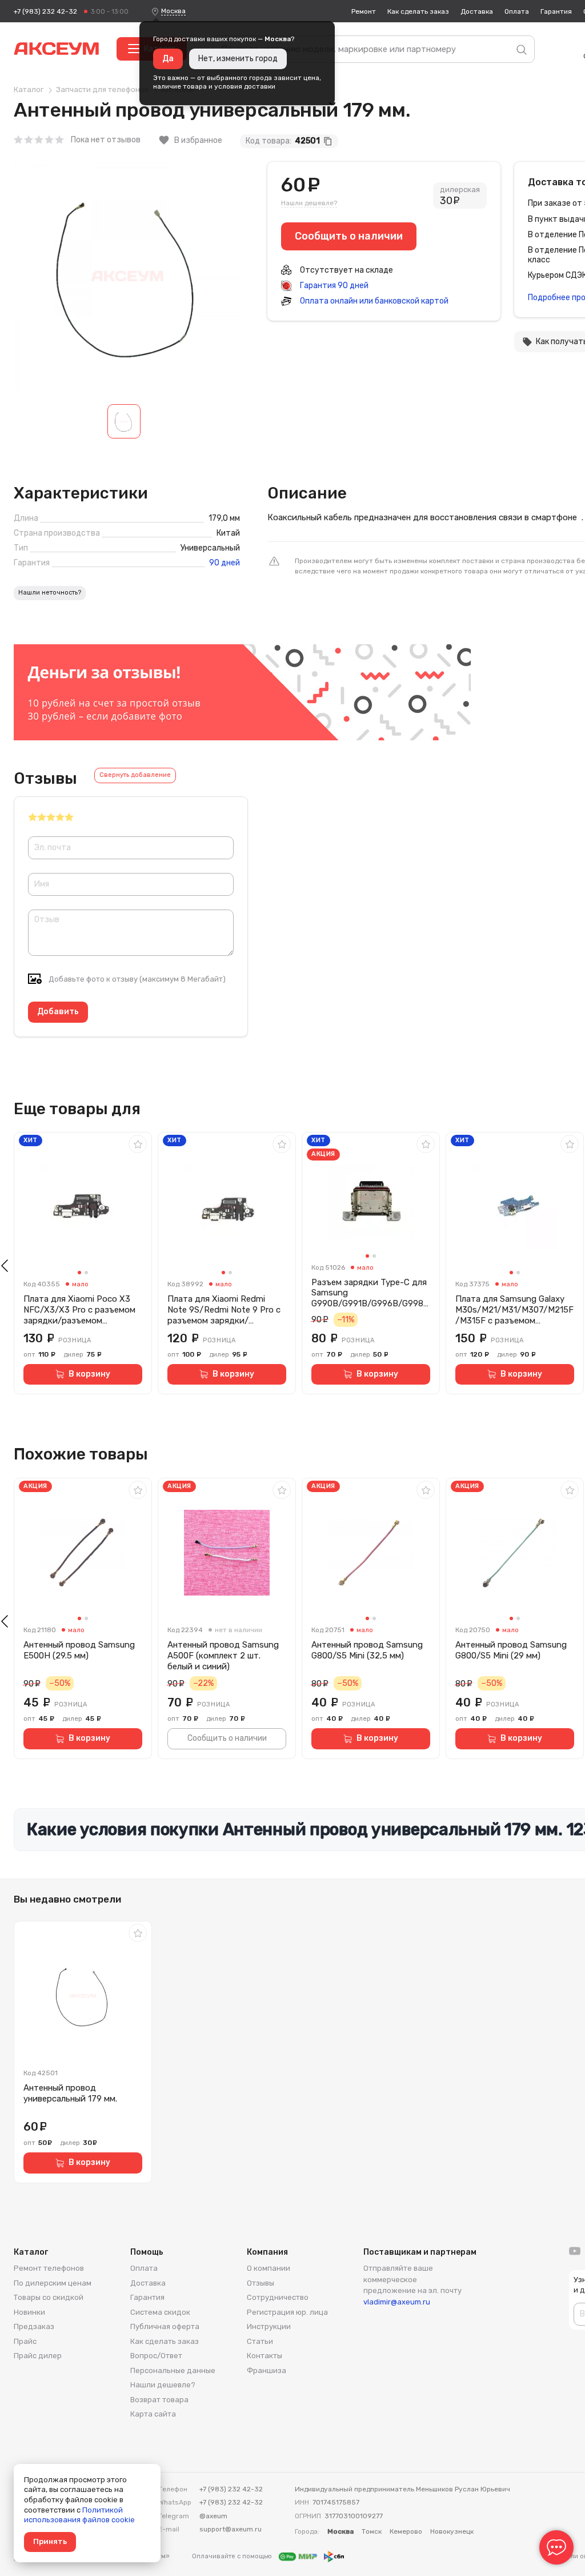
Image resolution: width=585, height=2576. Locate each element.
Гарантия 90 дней (333, 286)
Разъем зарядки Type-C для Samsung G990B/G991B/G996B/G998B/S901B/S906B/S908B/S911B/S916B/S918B (370, 1293)
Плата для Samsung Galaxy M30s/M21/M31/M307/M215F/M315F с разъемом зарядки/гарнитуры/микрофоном (514, 1310)
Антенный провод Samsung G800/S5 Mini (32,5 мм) (367, 1650)
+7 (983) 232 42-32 (45, 11)
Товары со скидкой (49, 2297)
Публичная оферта (165, 2326)
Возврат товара (159, 2400)
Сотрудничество (278, 2297)
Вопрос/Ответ (156, 2356)
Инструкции (269, 2326)
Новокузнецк (452, 2531)
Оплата (517, 11)
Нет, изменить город (238, 59)
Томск (372, 2531)
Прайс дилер (38, 2356)
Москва (173, 11)
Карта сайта (153, 2414)
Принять (50, 2541)
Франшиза (267, 2370)
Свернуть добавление (135, 775)
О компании (269, 2268)
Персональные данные (173, 2370)
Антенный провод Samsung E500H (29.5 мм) (79, 1650)
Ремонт (364, 11)
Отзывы (261, 2283)
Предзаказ (34, 2326)
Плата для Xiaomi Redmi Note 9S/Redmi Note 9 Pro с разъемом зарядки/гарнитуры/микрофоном (224, 1310)
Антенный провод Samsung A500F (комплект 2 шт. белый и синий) (223, 1656)
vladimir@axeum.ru (397, 2302)
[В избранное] (138, 1144)
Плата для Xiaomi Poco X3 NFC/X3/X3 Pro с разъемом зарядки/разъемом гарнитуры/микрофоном (79, 1310)
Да (168, 59)
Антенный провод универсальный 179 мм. (70, 2093)
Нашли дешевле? (309, 203)
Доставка (477, 11)
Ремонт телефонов (49, 2268)
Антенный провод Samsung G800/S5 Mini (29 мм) (511, 1650)
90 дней (225, 563)
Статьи (260, 2341)
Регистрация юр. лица (287, 2312)
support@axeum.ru (231, 2529)
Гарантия (556, 11)
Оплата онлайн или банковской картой (373, 301)
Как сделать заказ (418, 11)
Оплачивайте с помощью (233, 2556)
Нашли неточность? (50, 593)
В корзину (89, 1374)
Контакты (265, 2356)
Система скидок (160, 2312)
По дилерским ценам (53, 2283)
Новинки (29, 2312)
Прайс (25, 2341)
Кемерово (406, 2531)
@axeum (213, 2516)
